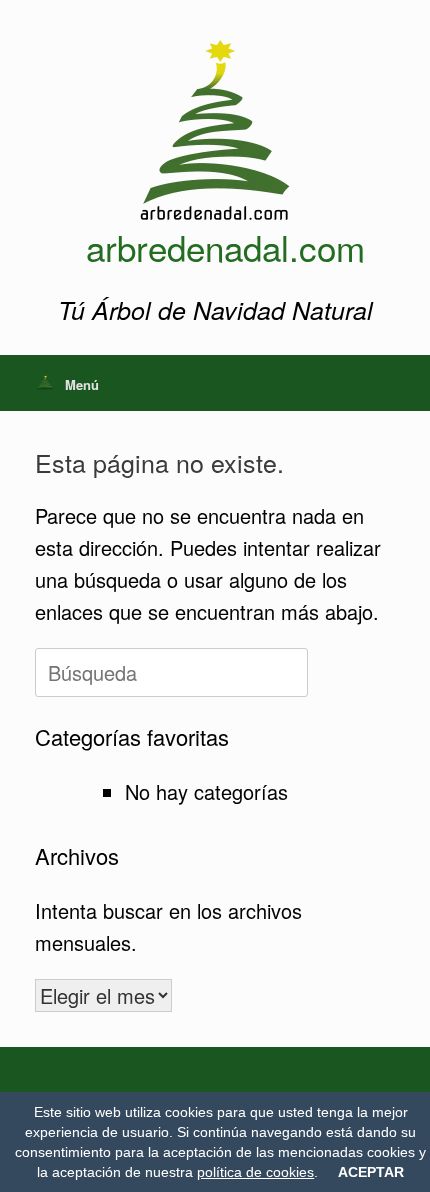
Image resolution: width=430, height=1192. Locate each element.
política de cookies (255, 1172)
